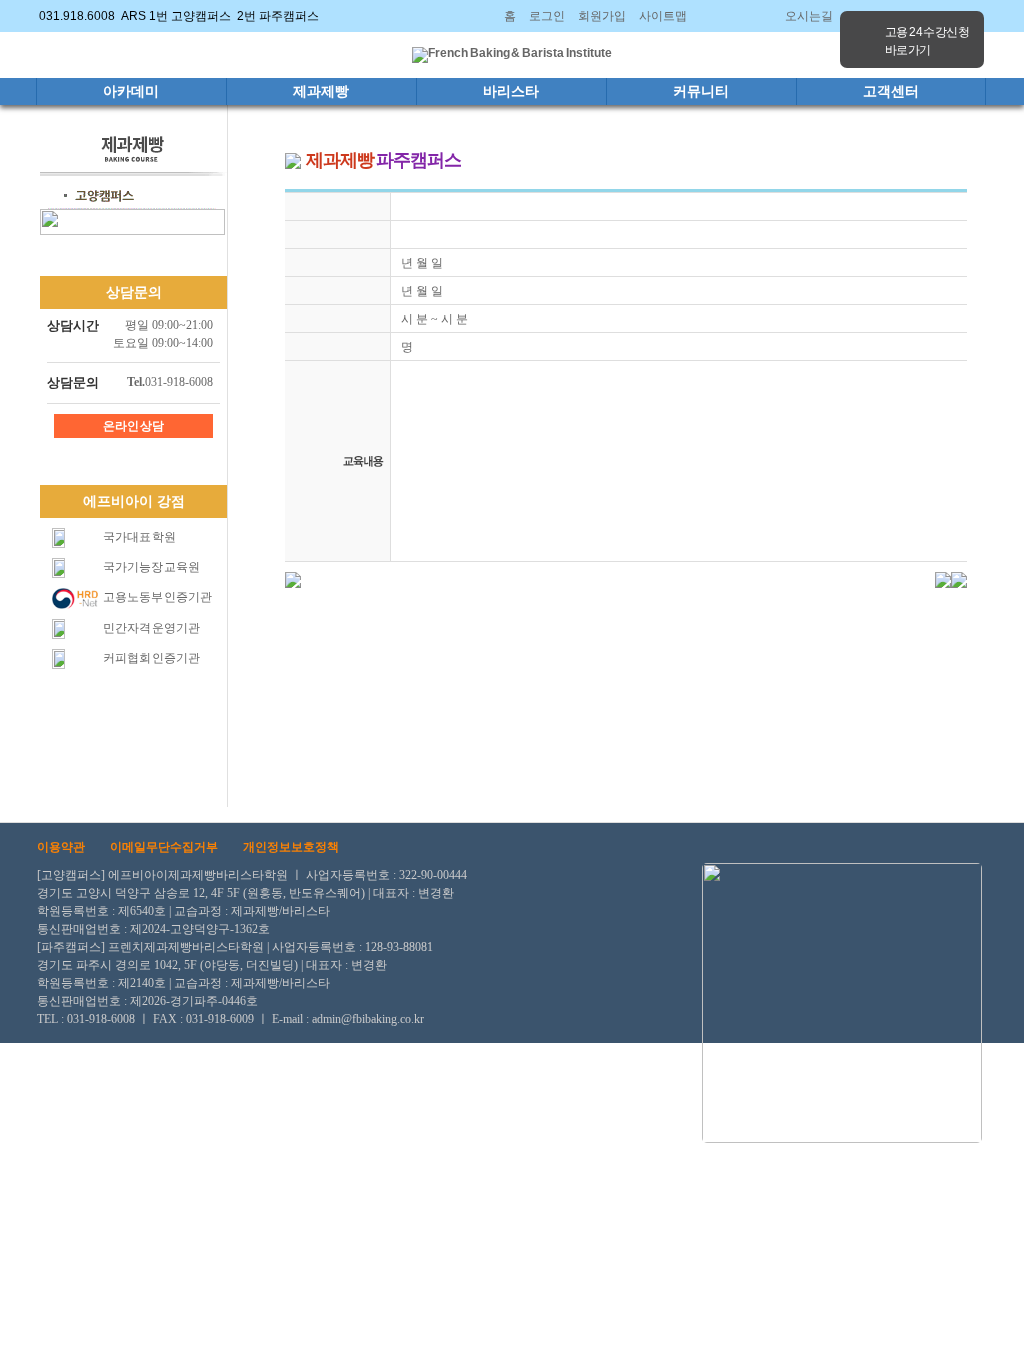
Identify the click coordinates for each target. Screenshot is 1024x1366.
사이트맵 (663, 16)
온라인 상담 (134, 426)
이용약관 (61, 847)
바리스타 (511, 91)
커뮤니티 (701, 91)
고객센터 (891, 91)
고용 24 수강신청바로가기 (927, 41)
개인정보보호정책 (291, 847)
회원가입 (602, 16)
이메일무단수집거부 (164, 847)
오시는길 (809, 16)
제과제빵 (321, 91)
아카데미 (131, 91)
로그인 (547, 16)
